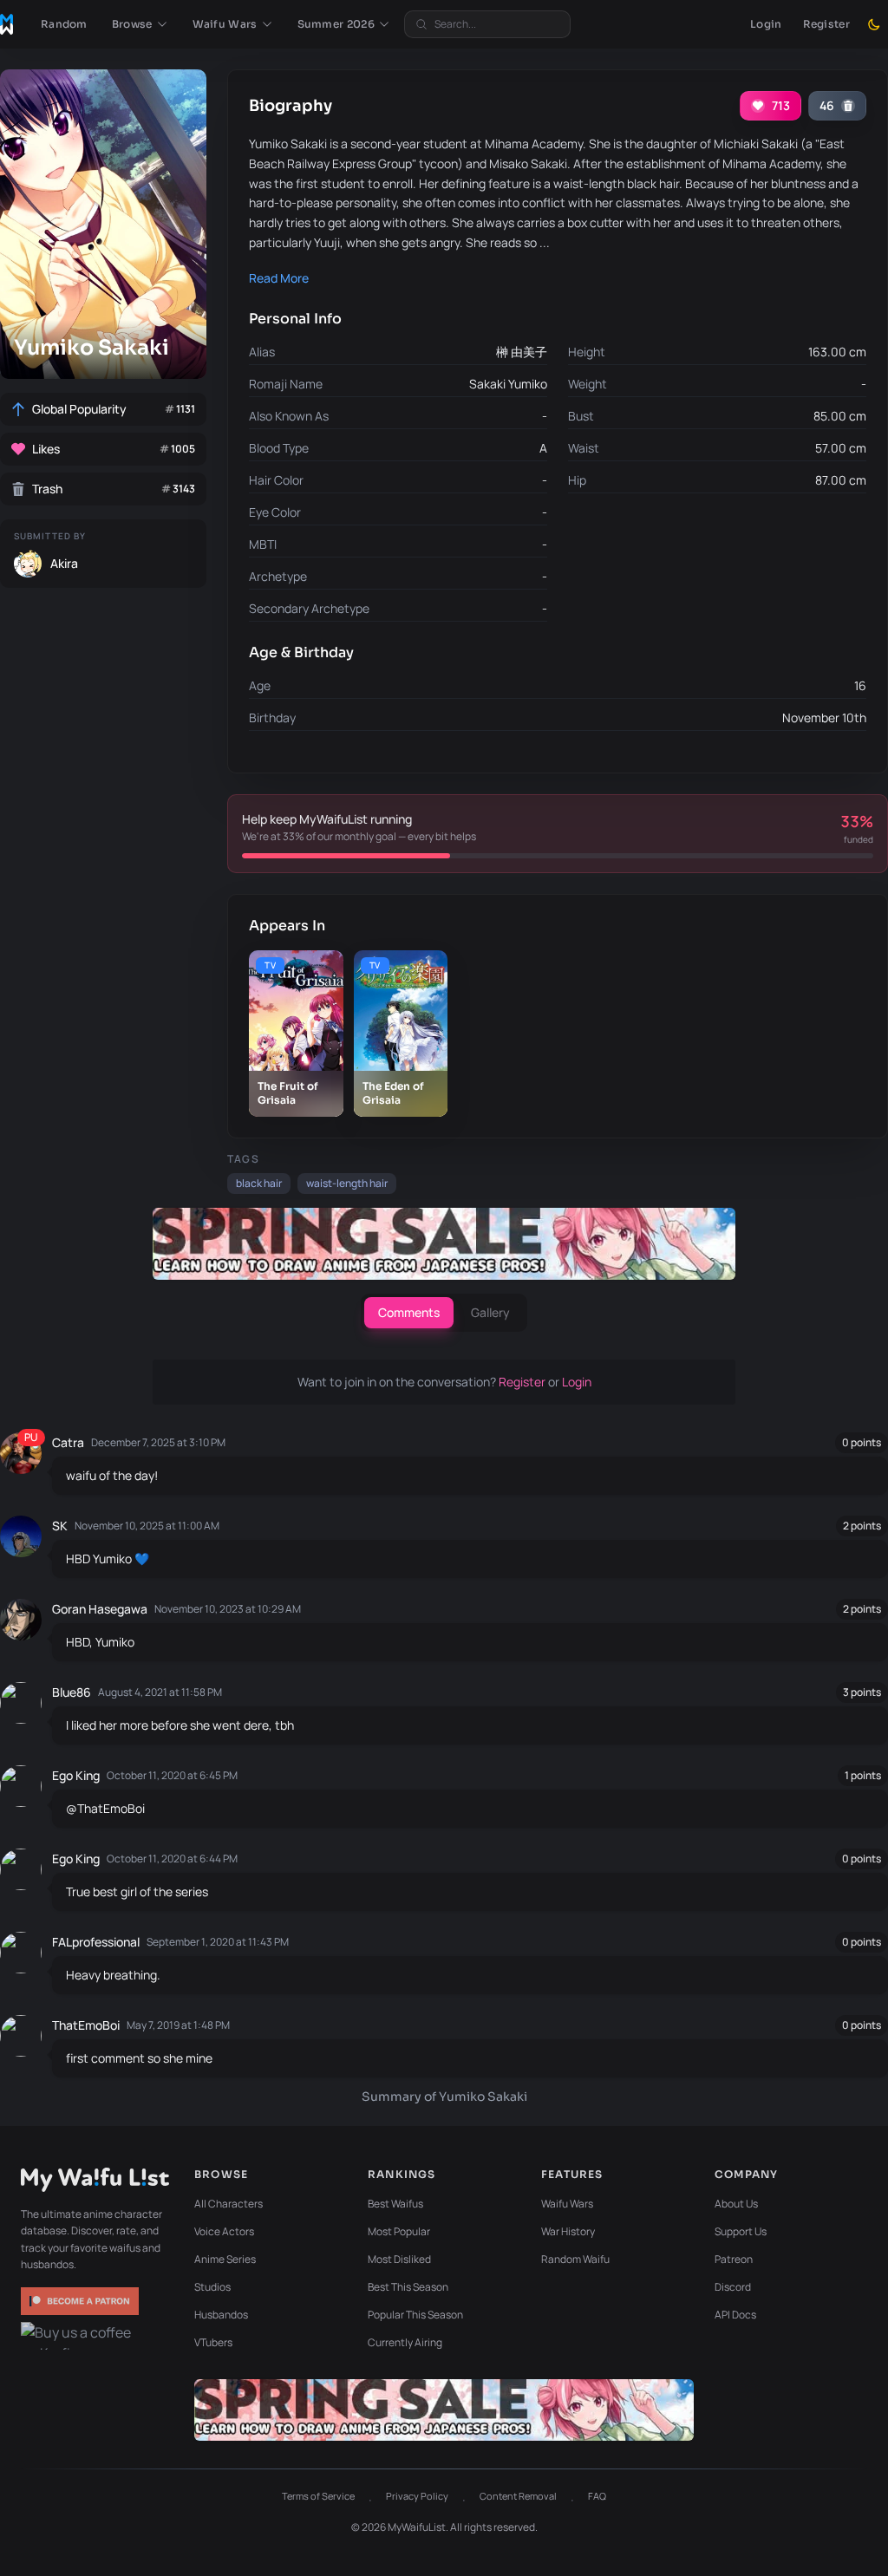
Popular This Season (415, 2315)
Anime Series (225, 2259)
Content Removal (518, 2496)
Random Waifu (575, 2259)
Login (766, 24)
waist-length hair (347, 1183)
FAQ (597, 2496)
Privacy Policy (417, 2496)
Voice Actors (224, 2231)
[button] (140, 24)
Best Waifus (395, 2204)
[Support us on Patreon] (82, 2301)
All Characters (229, 2204)
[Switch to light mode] (874, 24)
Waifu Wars (567, 2204)
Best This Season (408, 2287)
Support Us (741, 2231)
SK (60, 1526)
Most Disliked (399, 2259)
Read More (279, 278)
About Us (736, 2204)
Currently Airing (405, 2342)
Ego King (76, 1775)
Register (826, 24)
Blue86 (72, 1692)
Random (64, 24)
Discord (733, 2287)
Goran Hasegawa (100, 1609)
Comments (409, 1312)
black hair (259, 1183)
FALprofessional (96, 1942)
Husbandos (221, 2315)
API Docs (735, 2315)
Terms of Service (318, 2496)
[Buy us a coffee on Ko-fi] (82, 2336)
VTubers (213, 2342)
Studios (212, 2287)
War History (568, 2231)
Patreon (734, 2259)
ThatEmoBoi (86, 2025)
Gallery (490, 1312)
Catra (68, 1442)
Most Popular (399, 2231)
